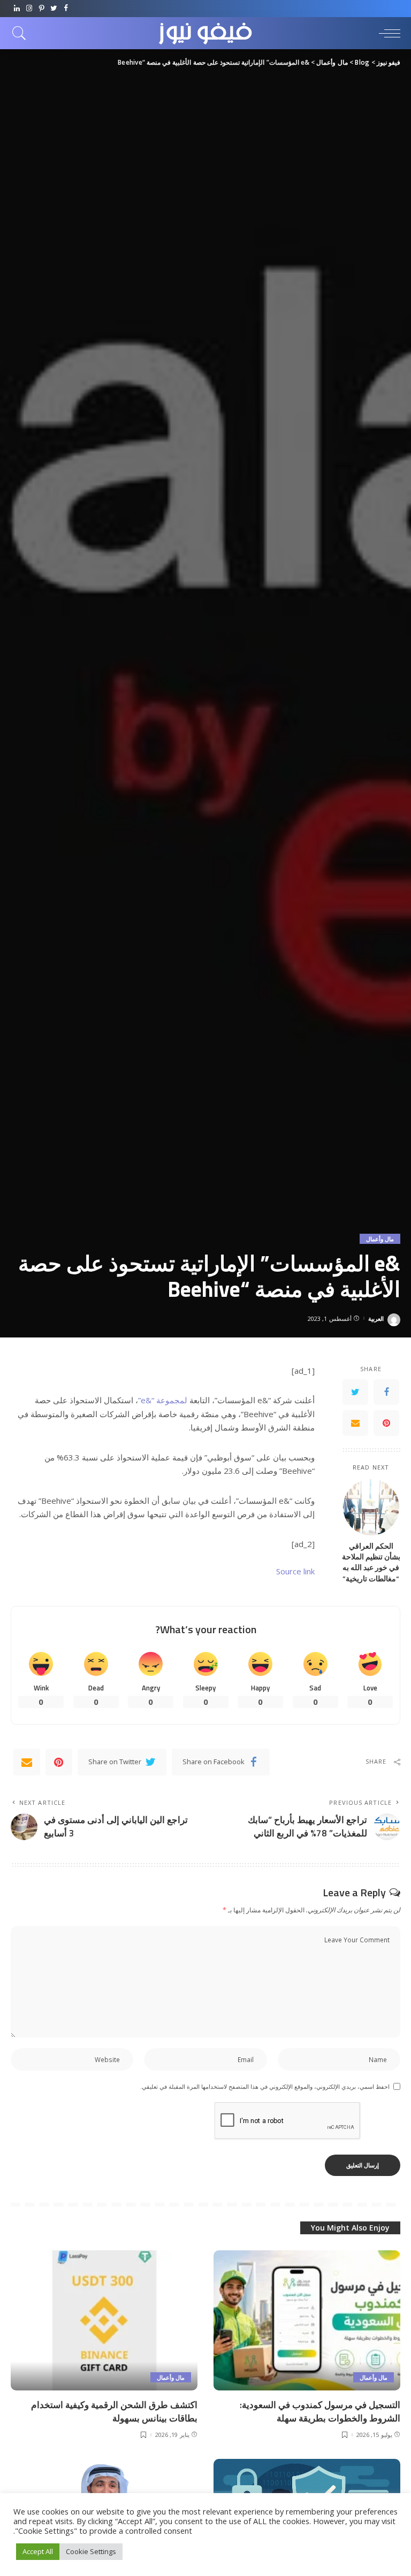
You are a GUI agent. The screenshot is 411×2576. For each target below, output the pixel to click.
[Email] (355, 1423)
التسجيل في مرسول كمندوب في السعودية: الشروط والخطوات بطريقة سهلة (320, 2412)
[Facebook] (66, 9)
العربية (376, 1318)
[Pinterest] (41, 9)
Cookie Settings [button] (91, 2551)
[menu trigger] (387, 33)
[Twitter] (54, 9)
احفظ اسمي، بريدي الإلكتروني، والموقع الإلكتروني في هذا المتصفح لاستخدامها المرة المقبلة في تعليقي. (265, 2086)
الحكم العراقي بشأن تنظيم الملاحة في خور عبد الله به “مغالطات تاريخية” (371, 1562)
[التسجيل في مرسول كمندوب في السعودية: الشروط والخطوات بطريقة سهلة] (307, 2320)
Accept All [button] (38, 2551)
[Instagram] (29, 9)
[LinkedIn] (17, 9)
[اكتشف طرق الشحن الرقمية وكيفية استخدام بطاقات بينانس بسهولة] (104, 2320)
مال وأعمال (380, 1239)
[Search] (22, 33)
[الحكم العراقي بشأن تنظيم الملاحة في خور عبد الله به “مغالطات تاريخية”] (371, 1507)
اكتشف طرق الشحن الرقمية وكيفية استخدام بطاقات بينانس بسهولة (114, 2412)
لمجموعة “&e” (163, 1400)
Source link (295, 1571)
